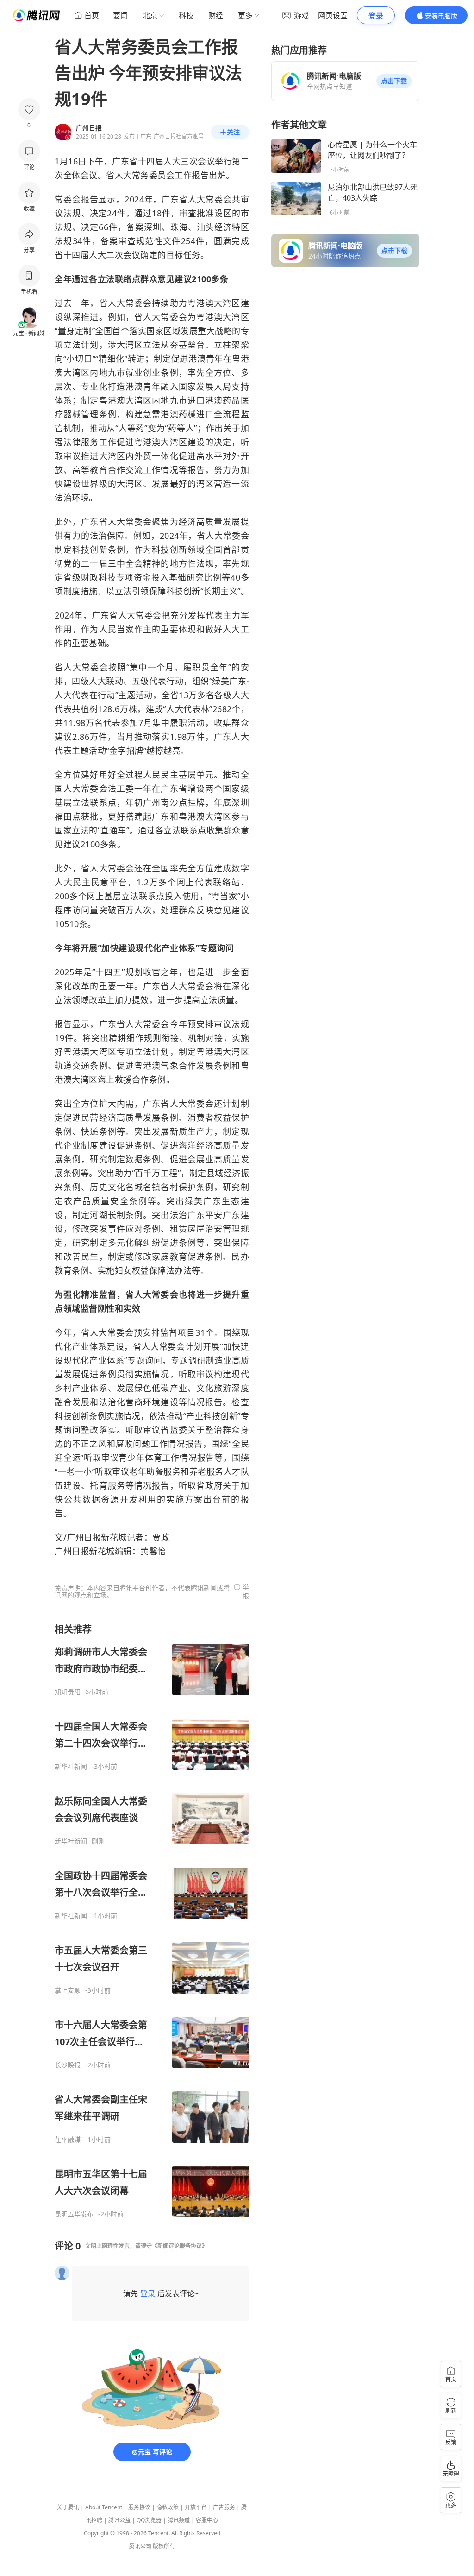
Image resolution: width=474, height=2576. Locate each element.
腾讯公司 (140, 2546)
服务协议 (139, 2507)
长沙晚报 (68, 2065)
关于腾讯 (68, 2507)
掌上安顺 (68, 1990)
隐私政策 (168, 2507)
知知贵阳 (68, 1692)
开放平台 (196, 2507)
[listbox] (152, 1921)
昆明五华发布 (74, 2214)
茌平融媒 (68, 2140)
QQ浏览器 (149, 2520)
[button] (394, 81)
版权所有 (164, 2546)
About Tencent (104, 2507)
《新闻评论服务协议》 (180, 2246)
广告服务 (224, 2507)
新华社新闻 (71, 1767)
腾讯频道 (179, 2520)
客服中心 (207, 2520)
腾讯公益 (119, 2520)
